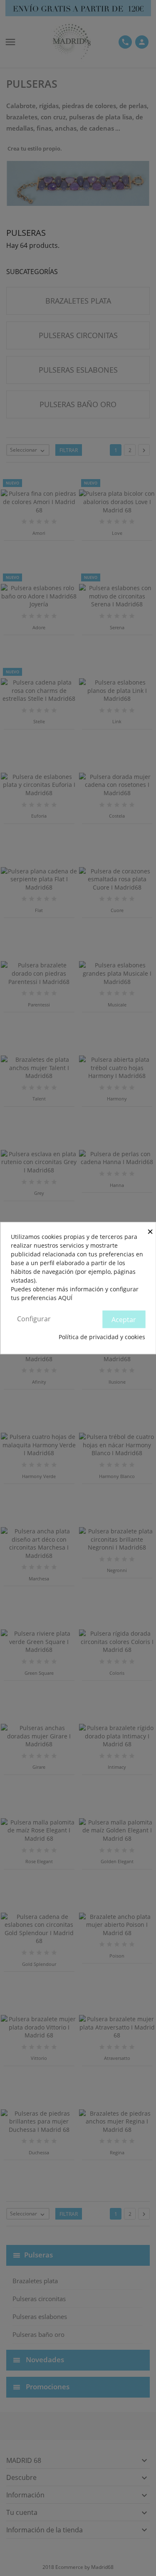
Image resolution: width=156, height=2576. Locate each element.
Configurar (34, 1319)
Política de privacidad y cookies (102, 1337)
